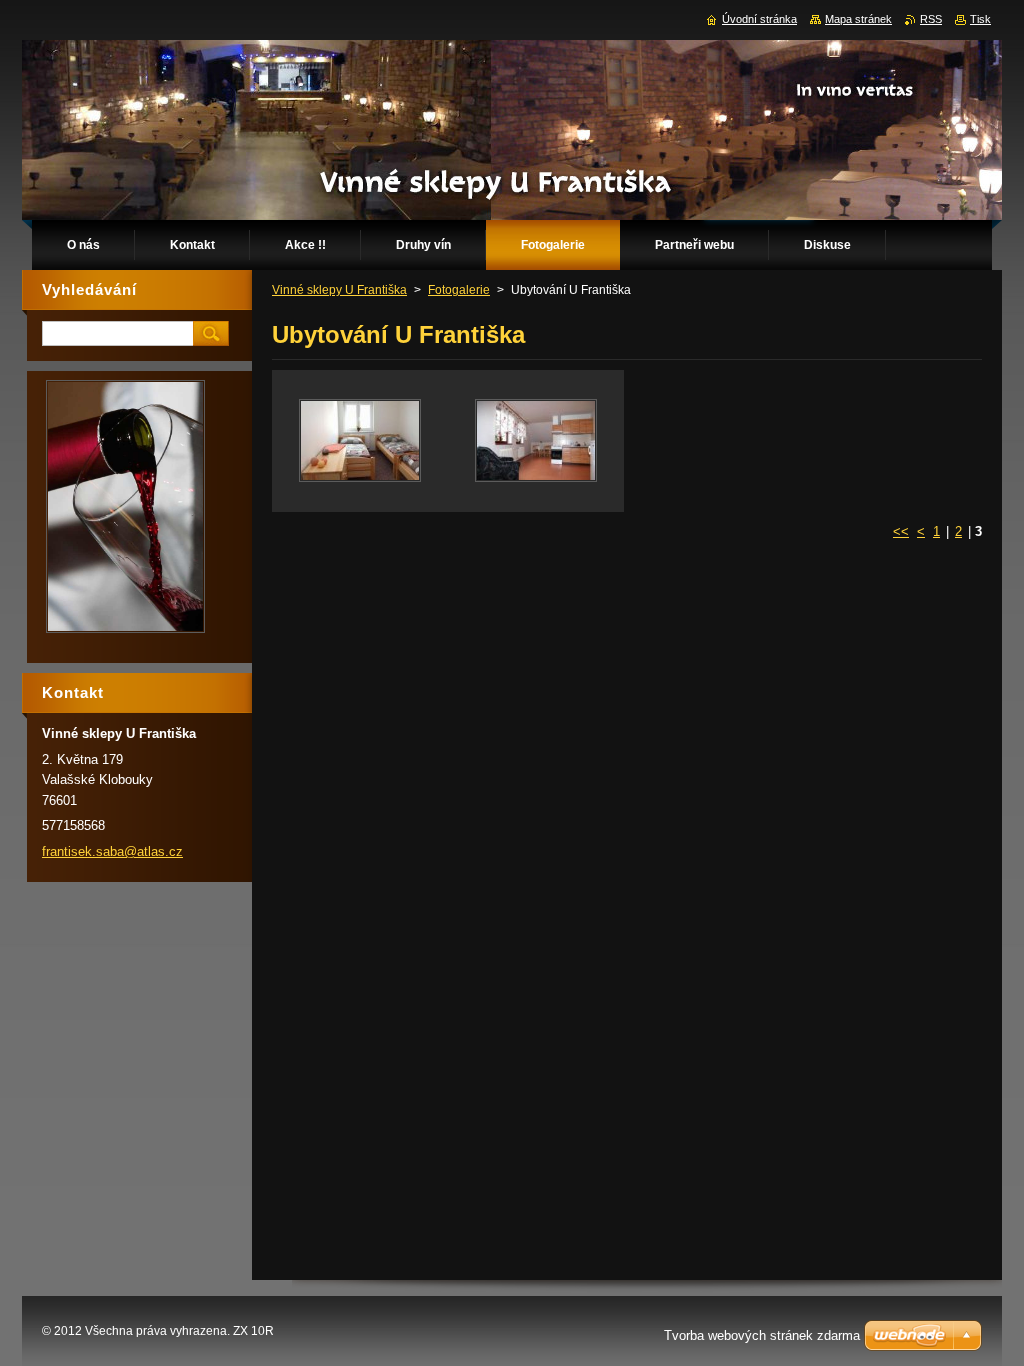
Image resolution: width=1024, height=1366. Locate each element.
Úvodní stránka (759, 19)
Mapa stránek (858, 19)
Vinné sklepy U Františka (339, 290)
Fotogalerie (459, 290)
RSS (931, 19)
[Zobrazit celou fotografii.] (360, 441)
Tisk (980, 19)
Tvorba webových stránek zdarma (762, 1335)
